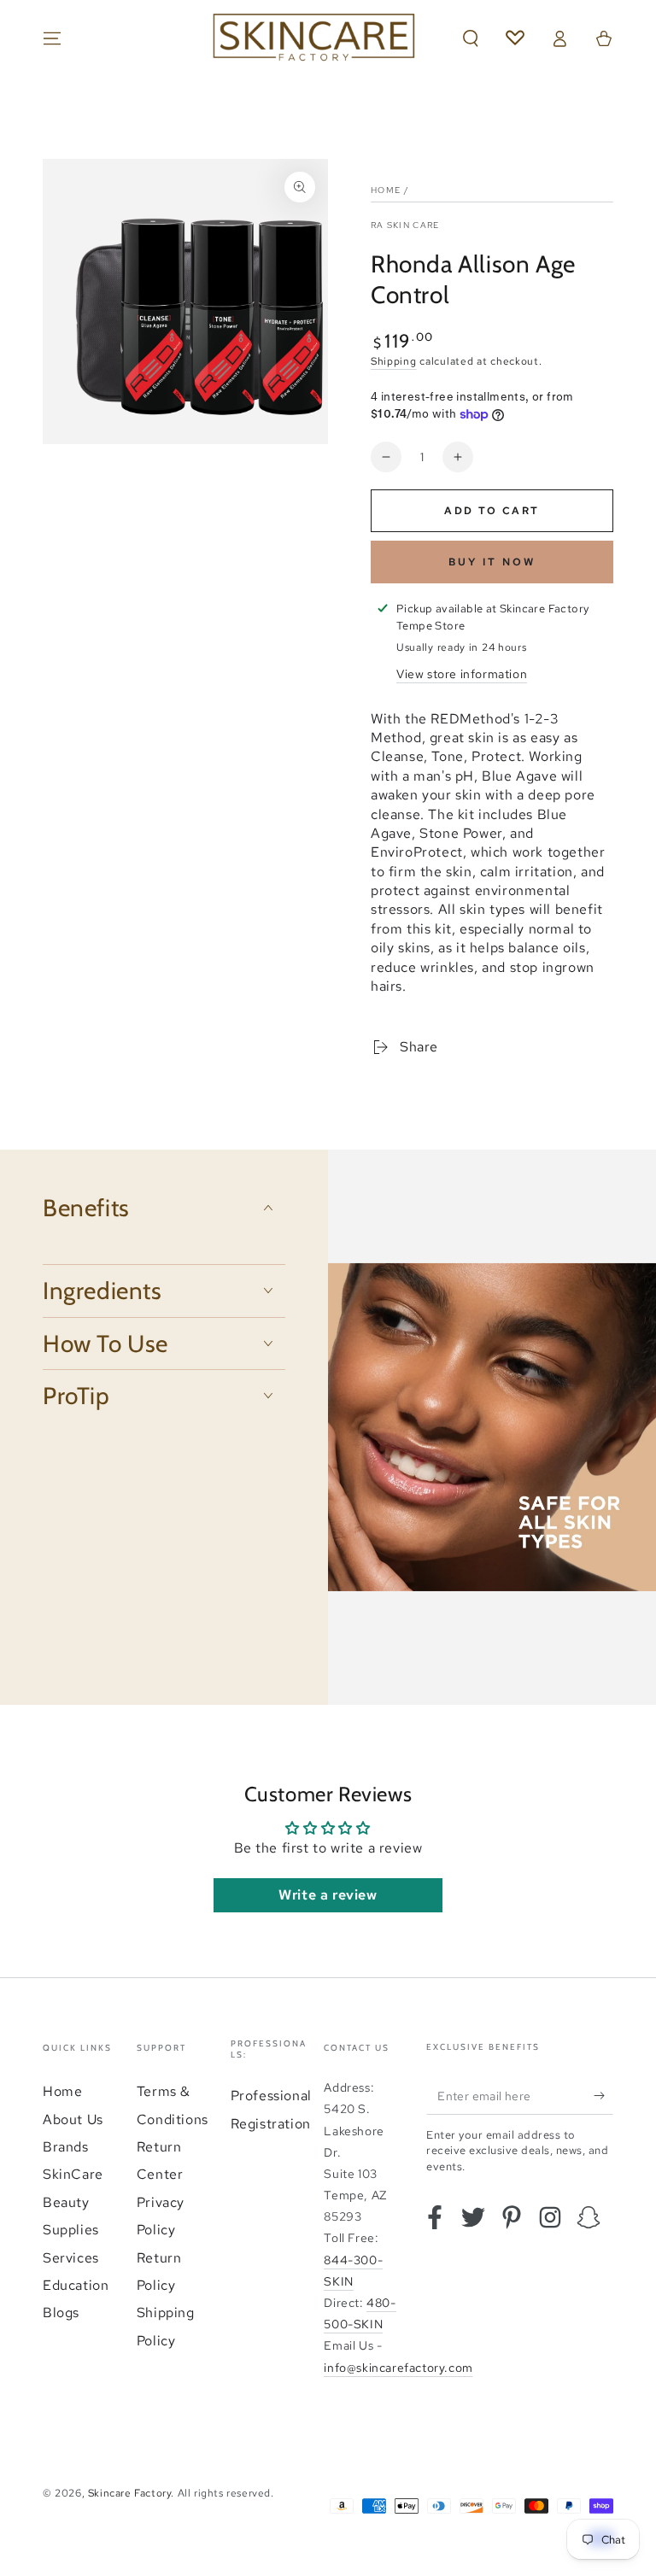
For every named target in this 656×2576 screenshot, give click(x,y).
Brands (66, 2147)
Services (71, 2258)
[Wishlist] (515, 38)
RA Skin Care (405, 225)
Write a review (328, 1895)
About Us (73, 2119)
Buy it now (492, 562)
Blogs (61, 2313)
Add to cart (492, 511)
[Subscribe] (603, 2095)
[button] (471, 38)
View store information (462, 674)
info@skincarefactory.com (398, 2368)
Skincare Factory (130, 2493)
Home (386, 190)
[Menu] (52, 38)
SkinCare (73, 2174)
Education (76, 2285)
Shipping (394, 361)
